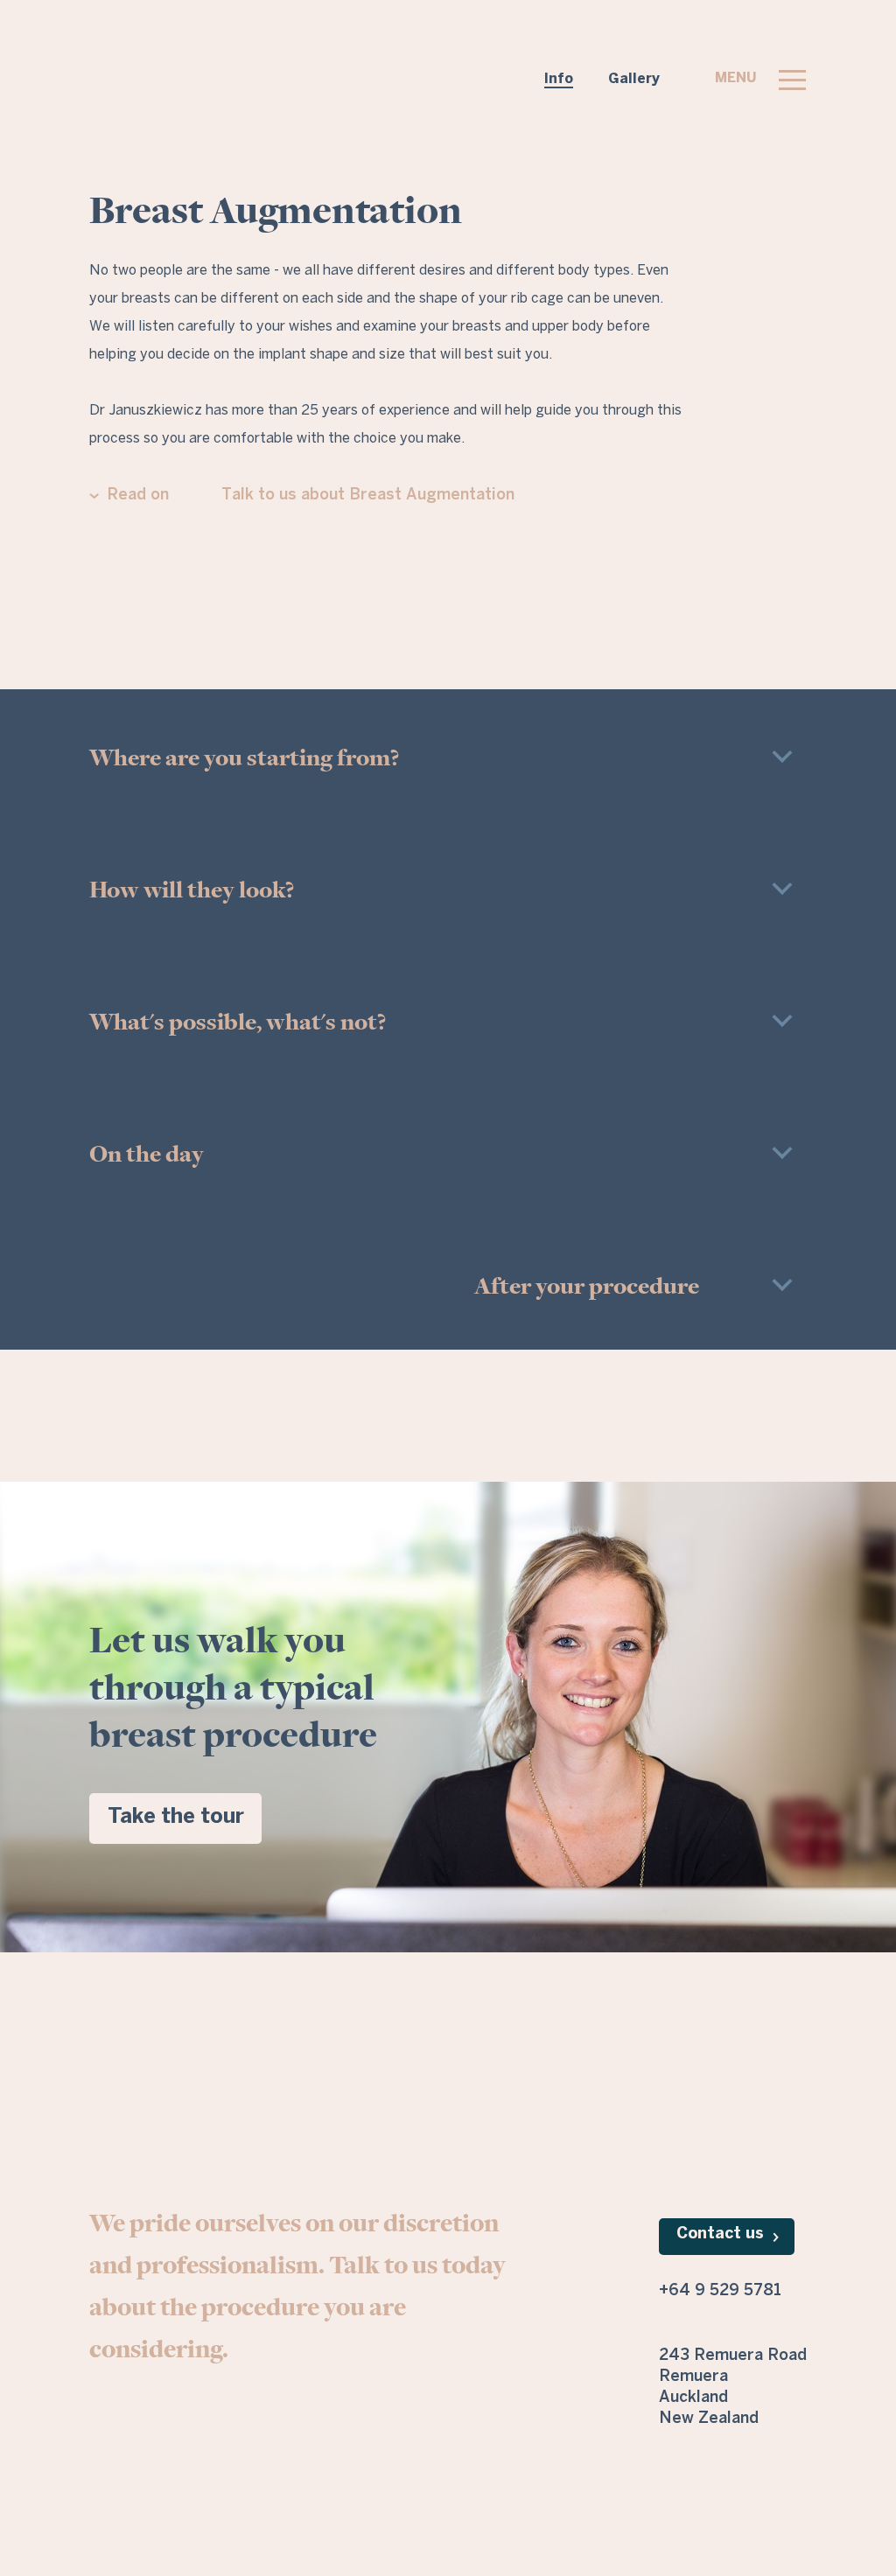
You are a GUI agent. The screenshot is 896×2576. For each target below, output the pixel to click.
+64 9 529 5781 (720, 2291)
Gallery (634, 79)
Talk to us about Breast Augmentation (368, 496)
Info (559, 79)
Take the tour (176, 1817)
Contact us (720, 2234)
